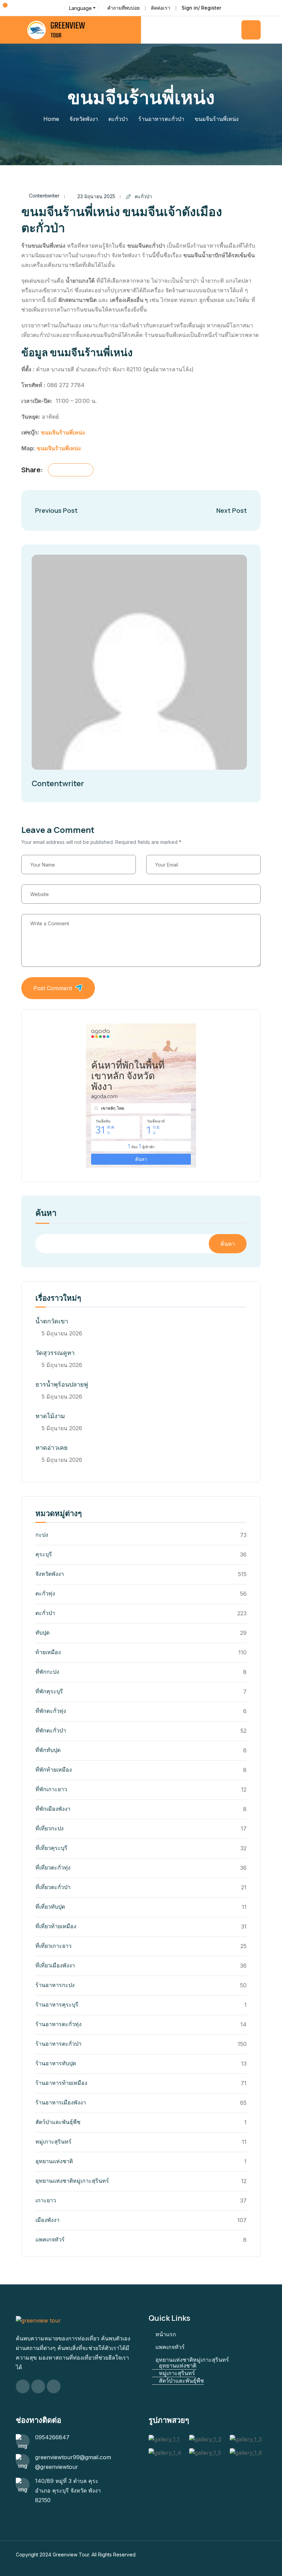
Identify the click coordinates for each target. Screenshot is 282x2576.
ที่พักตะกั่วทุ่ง (51, 1711)
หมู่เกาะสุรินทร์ (53, 2142)
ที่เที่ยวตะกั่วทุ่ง (53, 1867)
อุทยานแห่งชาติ (54, 2161)
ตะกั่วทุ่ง (45, 1593)
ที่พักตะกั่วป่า (51, 1730)
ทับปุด (42, 1632)
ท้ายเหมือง (48, 1652)
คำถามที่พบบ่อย (123, 8)
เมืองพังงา (47, 2220)
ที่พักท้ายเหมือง (54, 1770)
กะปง (42, 1535)
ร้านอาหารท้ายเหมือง (61, 2083)
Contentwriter (44, 196)
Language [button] (80, 8)
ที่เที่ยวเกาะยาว (53, 1946)
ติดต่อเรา (161, 8)
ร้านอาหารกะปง (55, 1985)
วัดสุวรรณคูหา (55, 1353)
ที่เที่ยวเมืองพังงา (55, 1965)
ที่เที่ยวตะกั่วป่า (53, 1887)
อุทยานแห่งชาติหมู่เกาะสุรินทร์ (72, 2181)
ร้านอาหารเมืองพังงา (61, 2102)
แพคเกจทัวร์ (50, 2239)
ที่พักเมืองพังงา (53, 1809)
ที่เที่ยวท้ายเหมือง (56, 1926)
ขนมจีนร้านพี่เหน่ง (63, 432)
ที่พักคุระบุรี (49, 1691)
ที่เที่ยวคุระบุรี (51, 1848)
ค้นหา (46, 1213)
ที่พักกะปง (47, 1672)
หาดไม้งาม (50, 1416)
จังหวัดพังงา (84, 119)
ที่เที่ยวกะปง (50, 1828)
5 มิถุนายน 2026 (62, 1333)
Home (51, 119)
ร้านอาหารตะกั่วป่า (161, 119)
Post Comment (53, 988)
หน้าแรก (166, 2334)
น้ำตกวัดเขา (52, 1321)
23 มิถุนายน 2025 (96, 196)
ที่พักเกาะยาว (51, 1789)
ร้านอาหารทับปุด (56, 2063)
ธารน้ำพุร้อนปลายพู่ (62, 1384)
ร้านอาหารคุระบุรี (57, 2004)
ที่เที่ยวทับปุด (50, 1907)
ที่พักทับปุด (48, 1750)
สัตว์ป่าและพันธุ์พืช (58, 2122)
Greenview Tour (71, 2555)
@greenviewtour (57, 2467)
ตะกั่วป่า (118, 119)
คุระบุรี (44, 1554)
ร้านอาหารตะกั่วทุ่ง (58, 2024)
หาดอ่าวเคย (52, 1448)
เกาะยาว (46, 2200)
